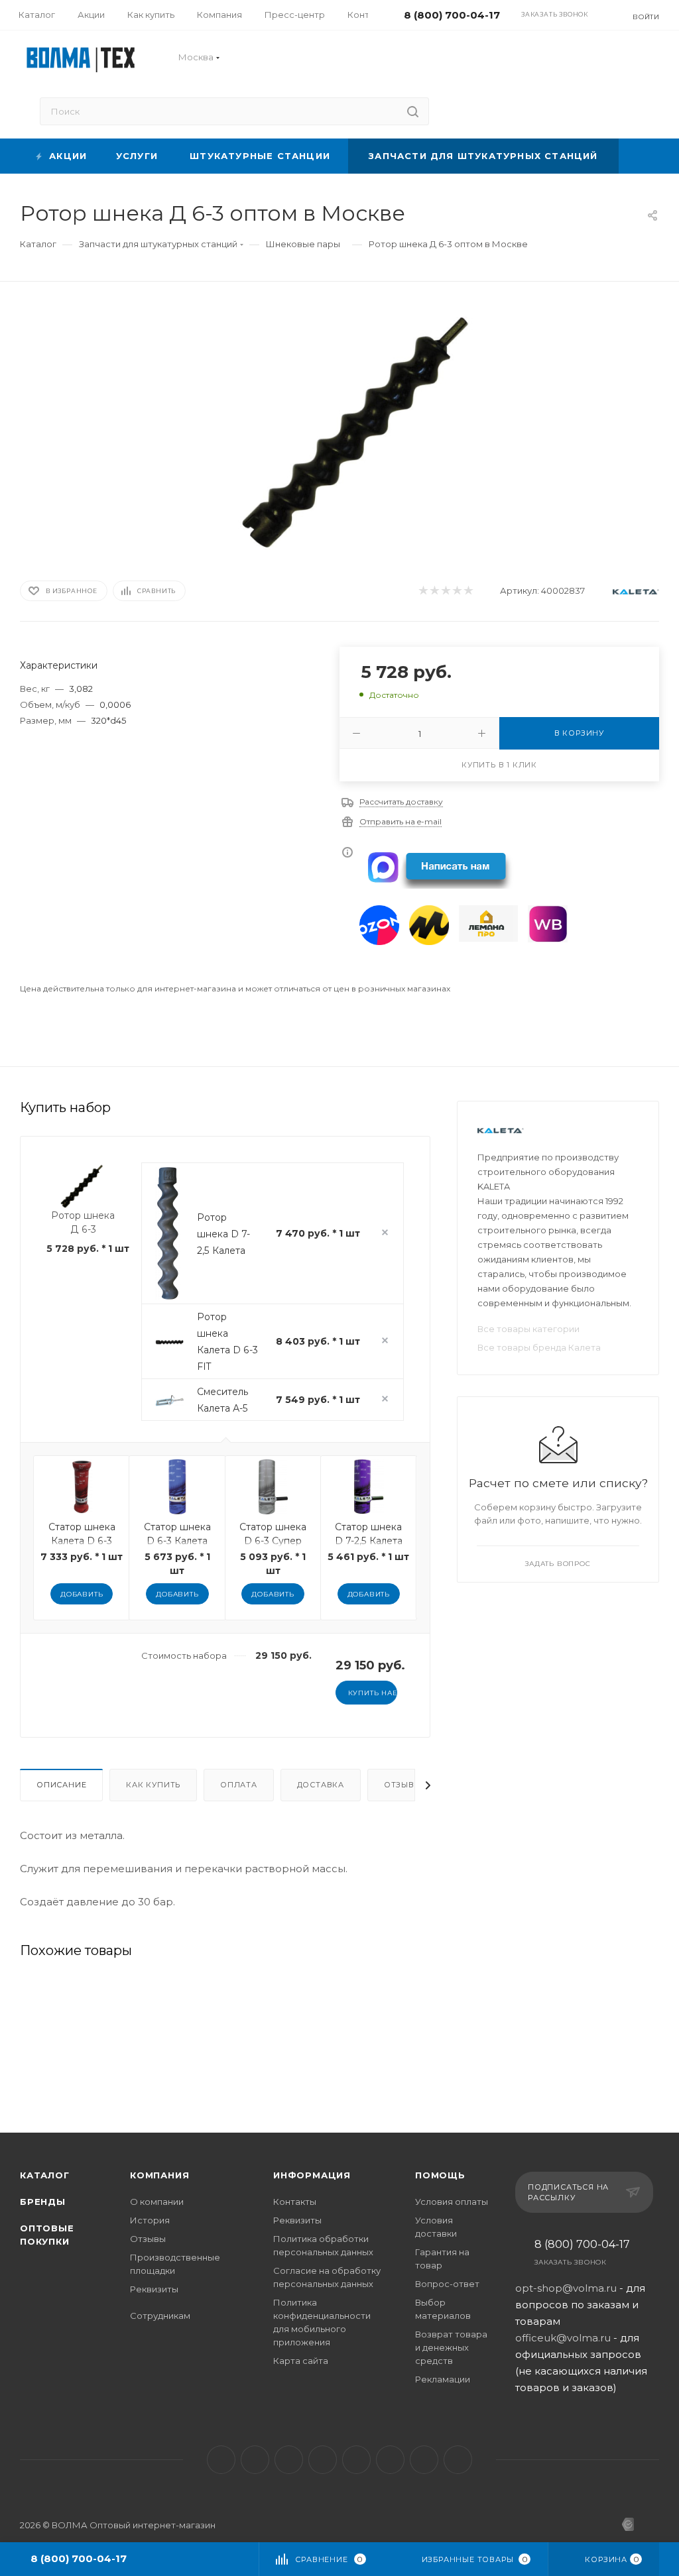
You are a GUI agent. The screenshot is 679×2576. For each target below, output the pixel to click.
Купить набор (373, 1693)
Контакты (295, 2202)
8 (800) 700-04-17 (582, 2245)
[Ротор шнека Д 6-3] (362, 428)
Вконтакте (221, 2460)
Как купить (153, 1785)
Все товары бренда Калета (539, 1347)
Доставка (321, 1785)
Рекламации (443, 2379)
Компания (159, 2175)
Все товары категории (528, 1329)
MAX (356, 2460)
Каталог (45, 2175)
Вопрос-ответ (447, 2284)
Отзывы (403, 1785)
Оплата (239, 1785)
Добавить (82, 1594)
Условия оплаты (452, 2202)
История (150, 2220)
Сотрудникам (160, 2316)
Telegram (255, 2460)
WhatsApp (424, 2460)
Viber (390, 2460)
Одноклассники (323, 2460)
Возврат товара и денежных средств (451, 2347)
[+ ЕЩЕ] (639, 156)
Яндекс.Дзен (458, 2460)
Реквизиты (154, 2289)
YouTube (289, 2460)
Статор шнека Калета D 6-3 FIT (82, 1541)
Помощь (440, 2175)
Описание (61, 1785)
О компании (157, 2202)
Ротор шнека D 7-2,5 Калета (223, 1234)
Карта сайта (301, 2361)
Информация (312, 2175)
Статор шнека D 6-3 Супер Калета (273, 1541)
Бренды (43, 2202)
